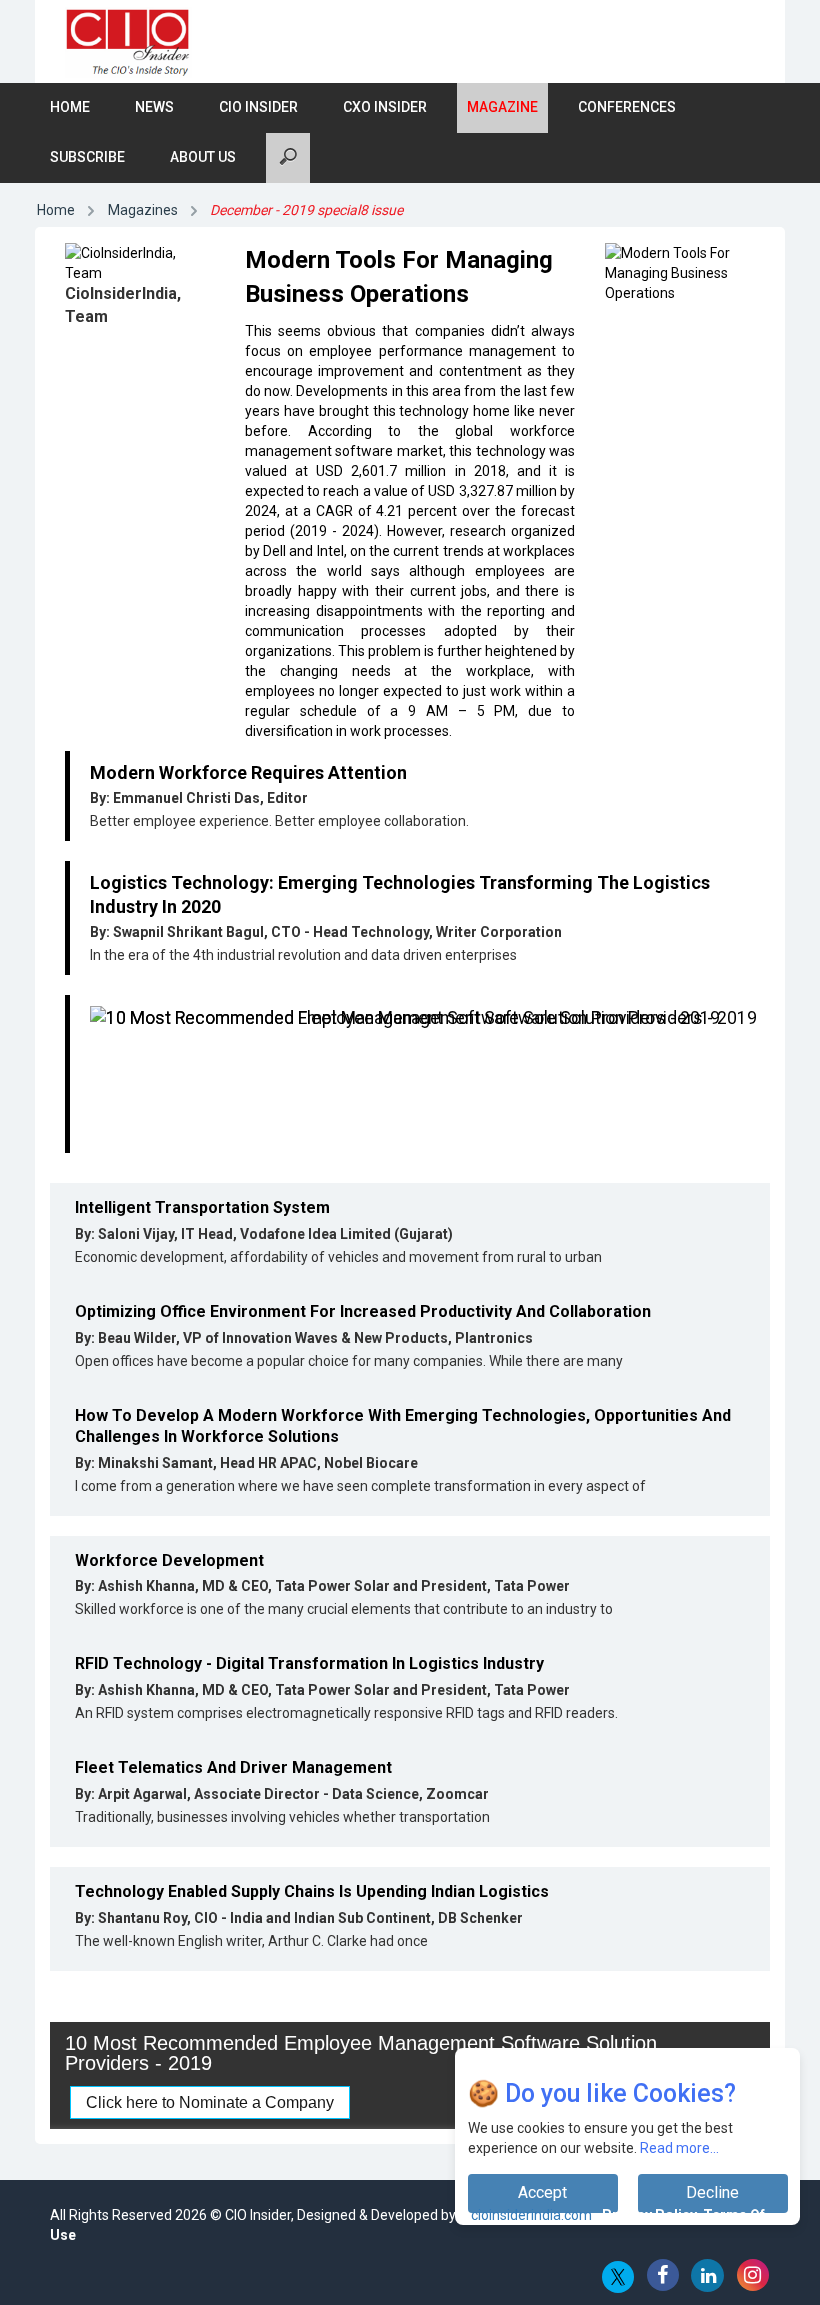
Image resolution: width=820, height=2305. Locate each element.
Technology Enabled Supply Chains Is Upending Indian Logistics (312, 1891)
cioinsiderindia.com (530, 2215)
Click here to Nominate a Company (210, 2102)
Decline (712, 2192)
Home (70, 107)
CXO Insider (385, 107)
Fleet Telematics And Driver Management (233, 1767)
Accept (542, 2192)
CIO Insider (258, 107)
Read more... (679, 2148)
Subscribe (87, 157)
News (154, 107)
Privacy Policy (649, 2215)
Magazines (143, 210)
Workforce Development (169, 1560)
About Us (203, 157)
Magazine (502, 107)
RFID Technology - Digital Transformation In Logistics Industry (309, 1663)
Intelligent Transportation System (202, 1207)
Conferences (627, 107)
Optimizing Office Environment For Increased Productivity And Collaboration (363, 1311)
